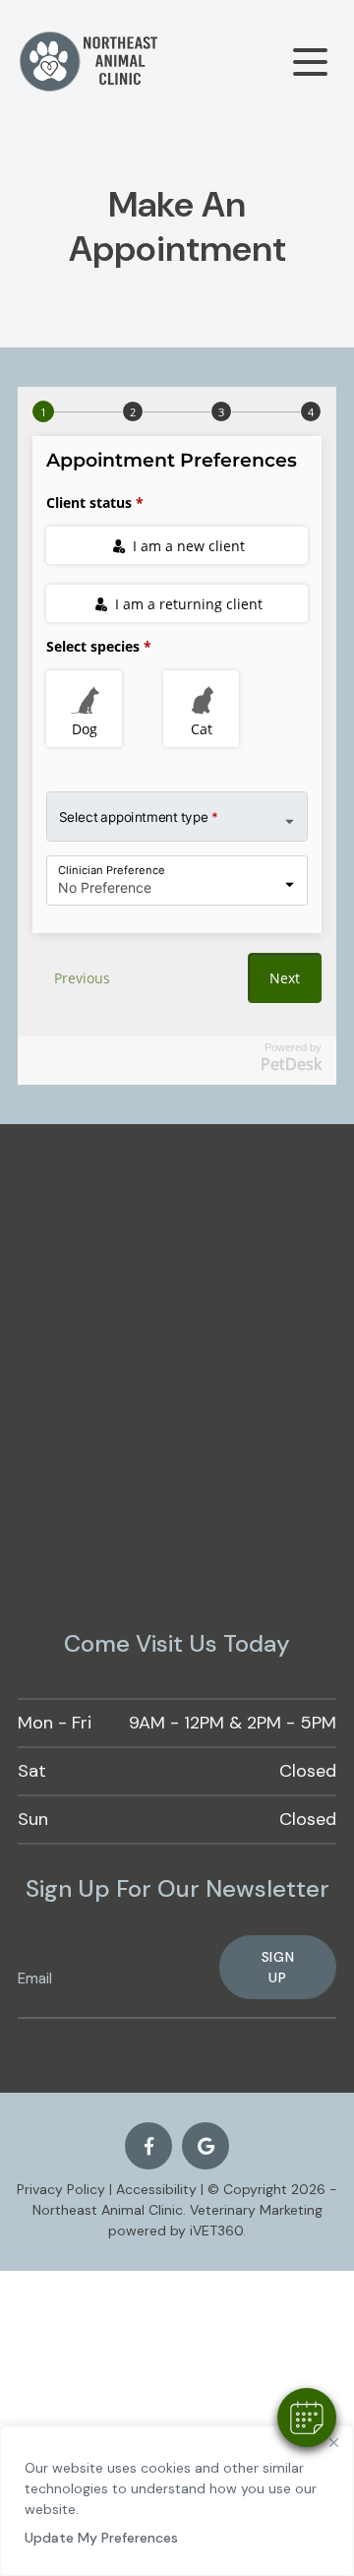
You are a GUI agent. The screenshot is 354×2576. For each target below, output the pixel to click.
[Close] (333, 2442)
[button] (307, 2418)
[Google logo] (206, 2146)
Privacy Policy (61, 2189)
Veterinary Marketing (256, 2210)
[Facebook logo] (148, 2146)
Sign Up (278, 1967)
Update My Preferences (101, 2538)
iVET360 (216, 2230)
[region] (177, 2501)
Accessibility (156, 2189)
